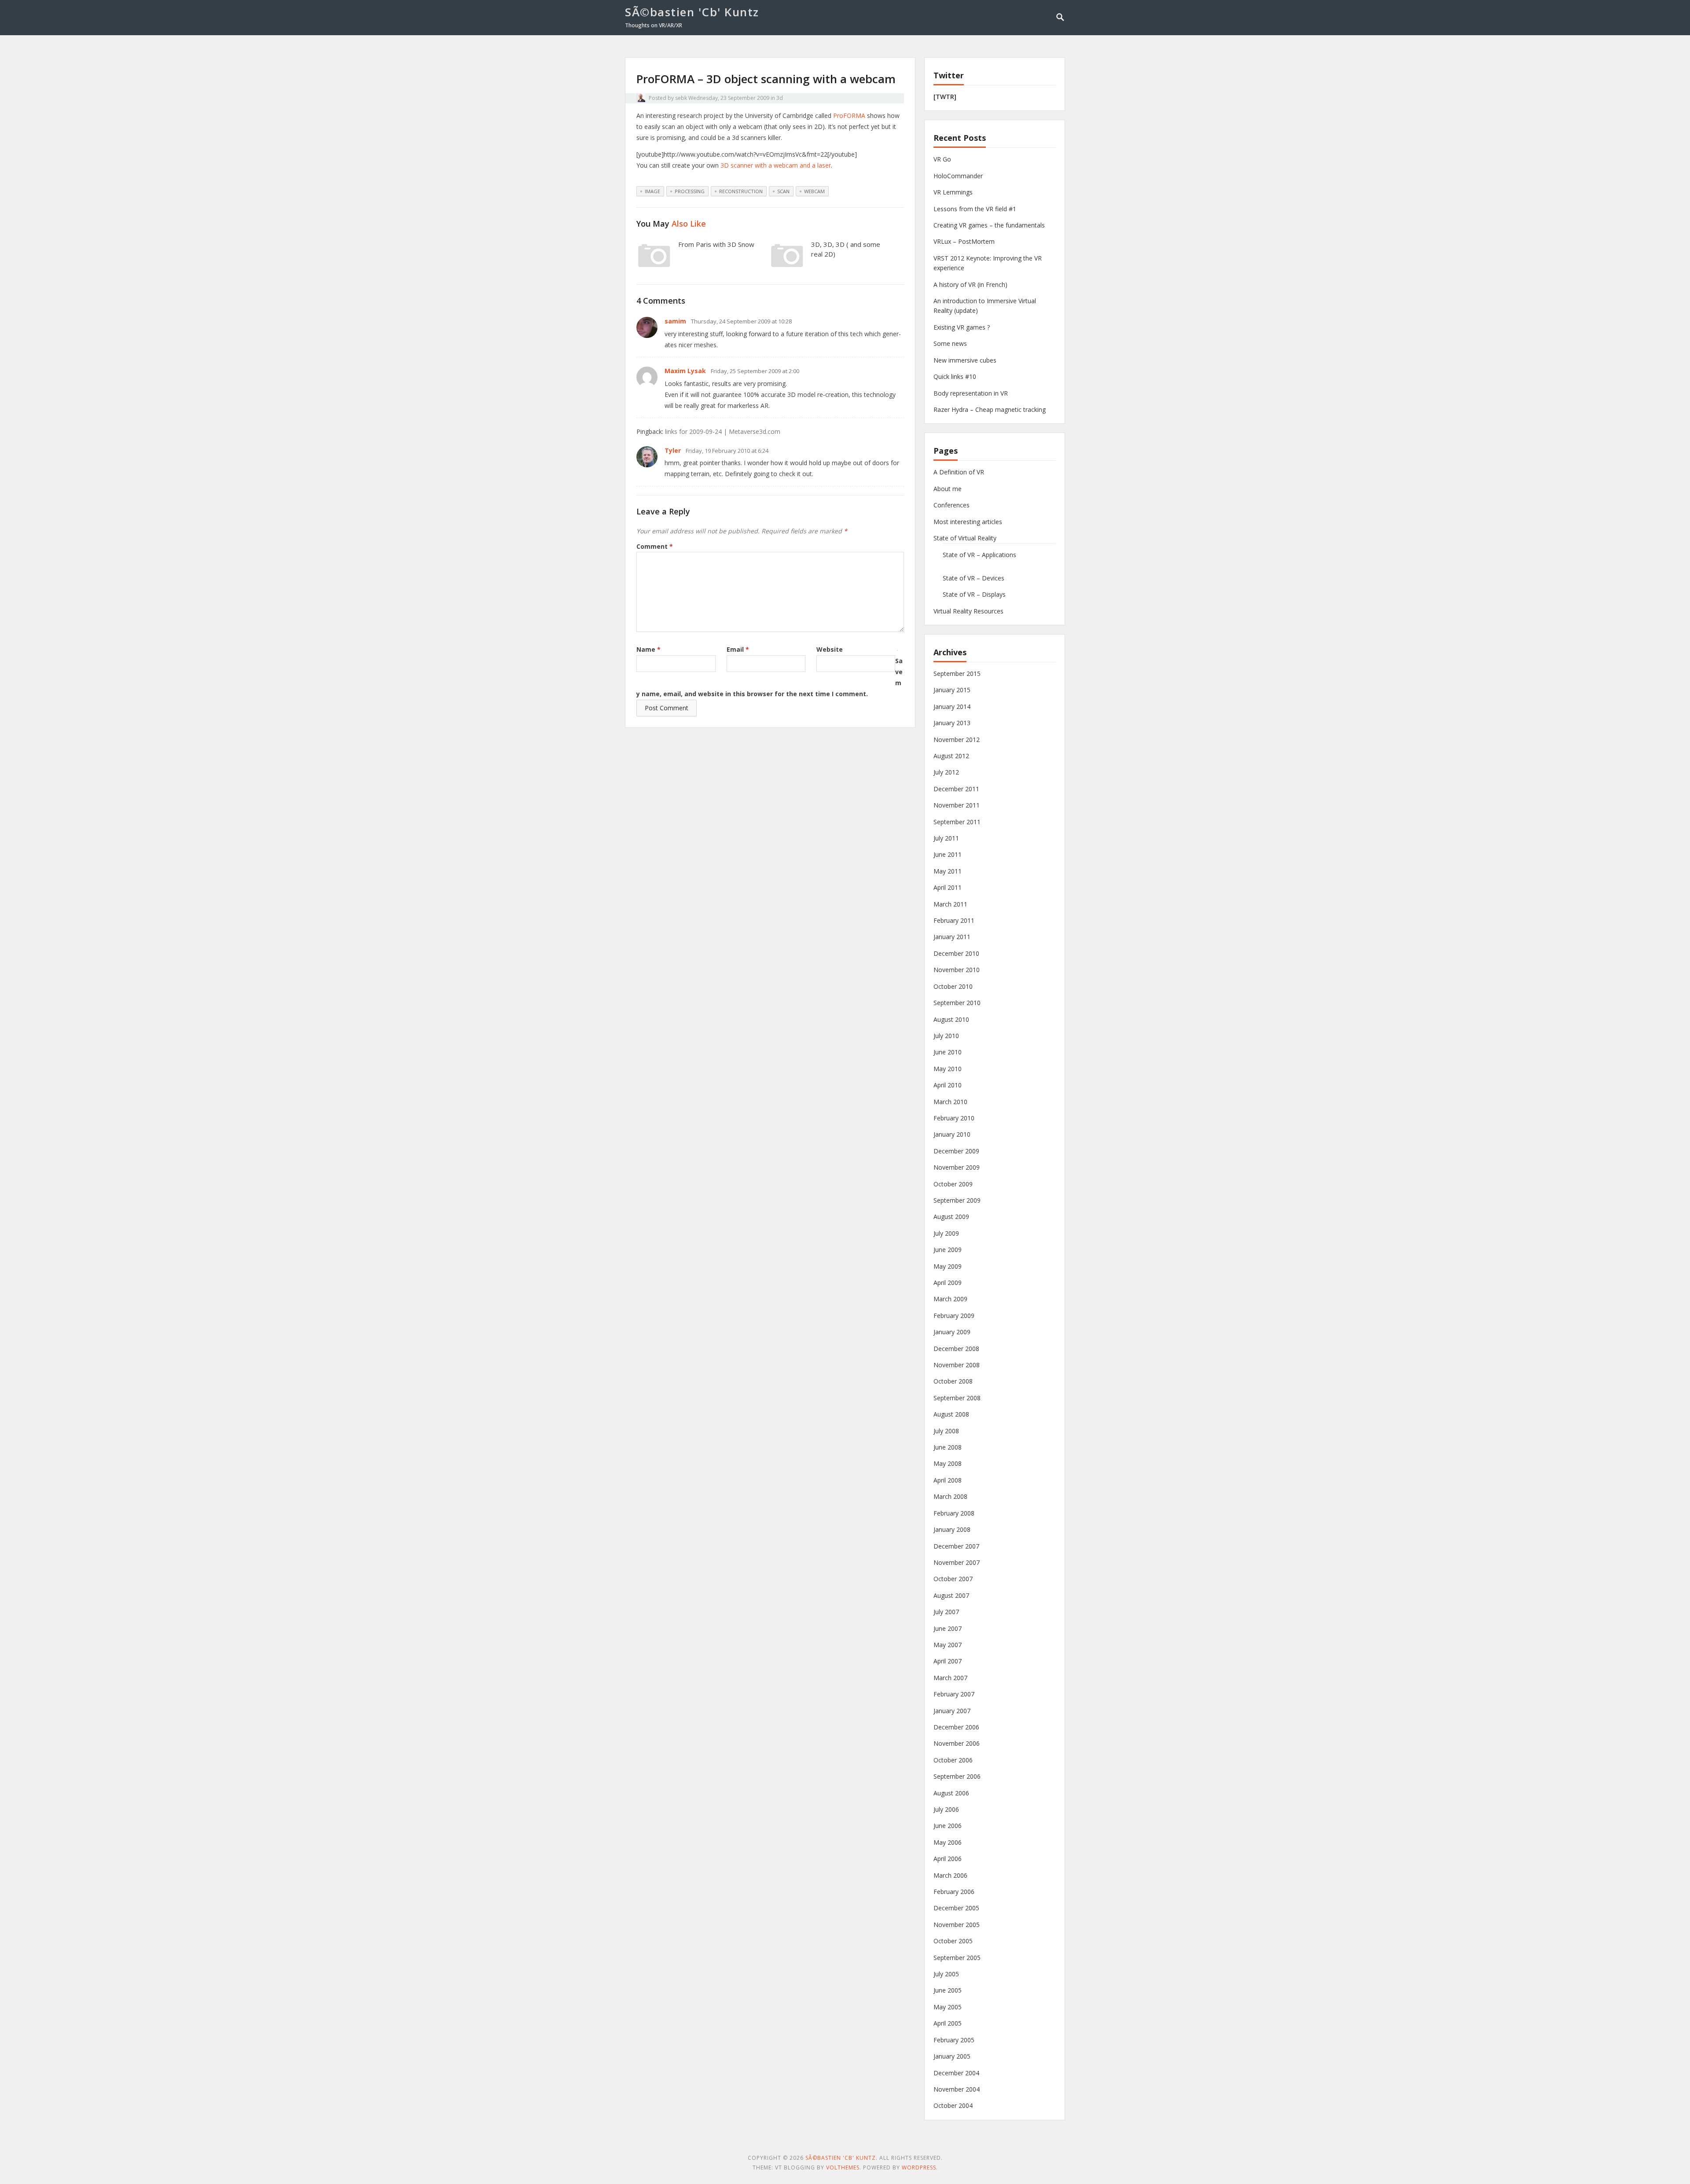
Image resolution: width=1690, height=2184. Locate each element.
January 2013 (952, 723)
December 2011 (956, 789)
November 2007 (957, 1562)
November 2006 (957, 1743)
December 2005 (956, 1908)
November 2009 (957, 1167)
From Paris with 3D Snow (716, 244)
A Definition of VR (959, 472)
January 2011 (952, 937)
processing (690, 191)
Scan (783, 191)
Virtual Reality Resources (968, 611)
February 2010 (954, 1118)
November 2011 (957, 805)
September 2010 (957, 1003)
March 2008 (950, 1496)
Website (830, 649)
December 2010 (956, 953)
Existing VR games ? (962, 327)
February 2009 (954, 1316)
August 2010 (951, 1019)
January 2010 (952, 1134)
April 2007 (948, 1661)
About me (948, 489)
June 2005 (948, 1990)
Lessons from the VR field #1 (975, 209)
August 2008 (951, 1414)
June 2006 (948, 1826)
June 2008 (948, 1447)
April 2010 (948, 1085)
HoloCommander (958, 176)
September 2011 (957, 822)
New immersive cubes (965, 360)
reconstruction (741, 191)
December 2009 (956, 1151)
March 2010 (950, 1102)
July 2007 (946, 1612)
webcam (814, 191)
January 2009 (952, 1332)
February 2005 (954, 2040)
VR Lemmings (953, 192)
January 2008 (952, 1529)
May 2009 (948, 1266)
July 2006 (946, 1809)
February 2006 (954, 1892)
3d (780, 98)
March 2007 (950, 1678)
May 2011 (948, 871)
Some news (950, 343)
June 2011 (948, 854)
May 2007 (948, 1645)
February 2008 (954, 1513)
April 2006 (948, 1859)
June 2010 (948, 1052)
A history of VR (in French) (970, 284)
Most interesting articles (968, 522)
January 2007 (952, 1711)
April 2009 (948, 1283)
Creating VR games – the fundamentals (989, 225)
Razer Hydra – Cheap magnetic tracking (990, 409)
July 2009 (946, 1233)
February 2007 (954, 1694)
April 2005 (948, 2023)
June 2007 (948, 1628)
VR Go (942, 159)
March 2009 (950, 1299)
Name (648, 649)
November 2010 (957, 970)
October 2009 (953, 1184)
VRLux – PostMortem (964, 241)
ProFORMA (849, 116)
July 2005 (946, 1974)
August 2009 (951, 1217)
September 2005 (957, 1958)
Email (738, 649)
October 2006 (953, 1760)
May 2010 (948, 1069)
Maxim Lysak (685, 371)
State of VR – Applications (979, 555)
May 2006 (948, 1842)
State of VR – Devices (974, 578)
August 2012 (951, 756)
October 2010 (953, 986)
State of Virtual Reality (965, 538)
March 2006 (950, 1875)
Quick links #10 (955, 376)
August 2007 (951, 1595)
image (652, 191)
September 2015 (957, 674)
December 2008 (956, 1349)
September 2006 (957, 1776)
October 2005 (953, 1941)
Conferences (952, 505)
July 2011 (946, 838)
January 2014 (952, 707)
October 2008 (953, 1381)
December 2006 (956, 1727)
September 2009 (957, 1200)
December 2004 (956, 2073)
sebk (681, 98)
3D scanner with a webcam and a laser (776, 165)
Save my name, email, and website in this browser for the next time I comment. (770, 677)
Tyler (673, 450)
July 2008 (946, 1431)
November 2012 (957, 740)
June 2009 (948, 1250)
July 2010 (946, 1036)
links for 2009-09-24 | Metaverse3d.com (723, 431)
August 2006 (951, 1793)
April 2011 (948, 887)
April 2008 (948, 1480)
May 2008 (948, 1463)
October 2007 (953, 1579)
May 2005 (948, 2007)
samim (675, 321)
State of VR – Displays (974, 594)
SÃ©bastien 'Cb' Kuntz (692, 12)
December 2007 (956, 1546)
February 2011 (954, 920)
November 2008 (957, 1365)
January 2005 (952, 2056)
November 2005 (957, 1925)
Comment (655, 546)
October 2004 (953, 2105)
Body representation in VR (971, 393)
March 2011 (950, 904)
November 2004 (957, 2089)
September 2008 (957, 1398)
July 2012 (946, 772)
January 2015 (952, 690)
